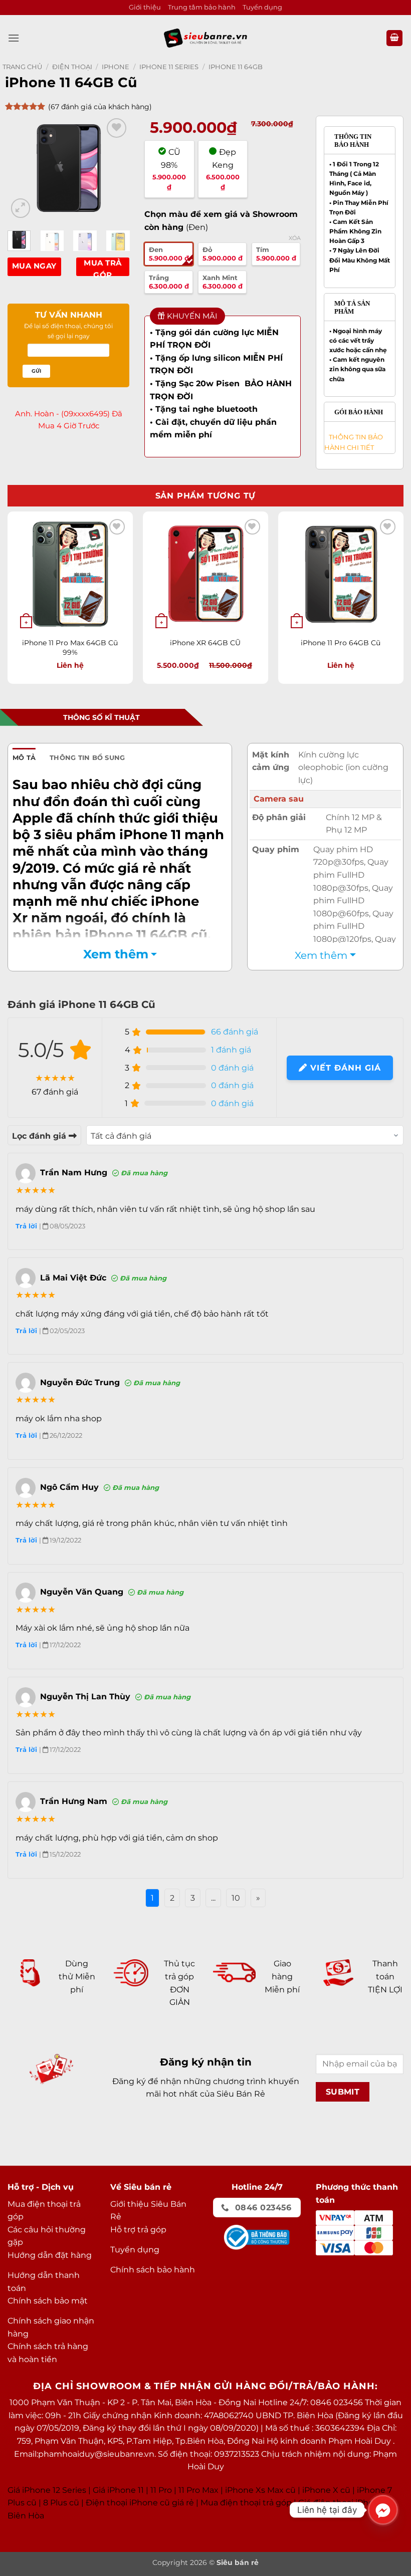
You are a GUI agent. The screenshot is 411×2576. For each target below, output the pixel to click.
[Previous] (23, 168)
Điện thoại (72, 67)
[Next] (114, 168)
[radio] (169, 254)
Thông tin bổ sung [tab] (87, 758)
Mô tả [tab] (24, 758)
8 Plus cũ (61, 2503)
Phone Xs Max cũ (261, 2490)
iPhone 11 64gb (236, 67)
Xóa (295, 238)
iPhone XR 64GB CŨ (205, 643)
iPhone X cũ (326, 2490)
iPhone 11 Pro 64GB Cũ (341, 643)
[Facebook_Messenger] (383, 2510)
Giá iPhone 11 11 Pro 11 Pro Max (156, 2490)
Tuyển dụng (262, 7)
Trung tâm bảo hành (202, 7)
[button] (14, 38)
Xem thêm (116, 954)
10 (236, 1898)
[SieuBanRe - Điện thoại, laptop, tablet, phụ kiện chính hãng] (205, 38)
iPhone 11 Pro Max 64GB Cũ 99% (70, 648)
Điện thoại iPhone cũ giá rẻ (140, 2503)
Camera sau (279, 799)
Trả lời (27, 1226)
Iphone (116, 67)
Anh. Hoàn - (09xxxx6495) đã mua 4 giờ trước (69, 420)
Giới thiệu (145, 7)
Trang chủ (22, 67)
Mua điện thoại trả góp (246, 2503)
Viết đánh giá (344, 1068)
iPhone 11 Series (169, 67)
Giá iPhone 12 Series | (49, 2490)
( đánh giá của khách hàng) (100, 107)
